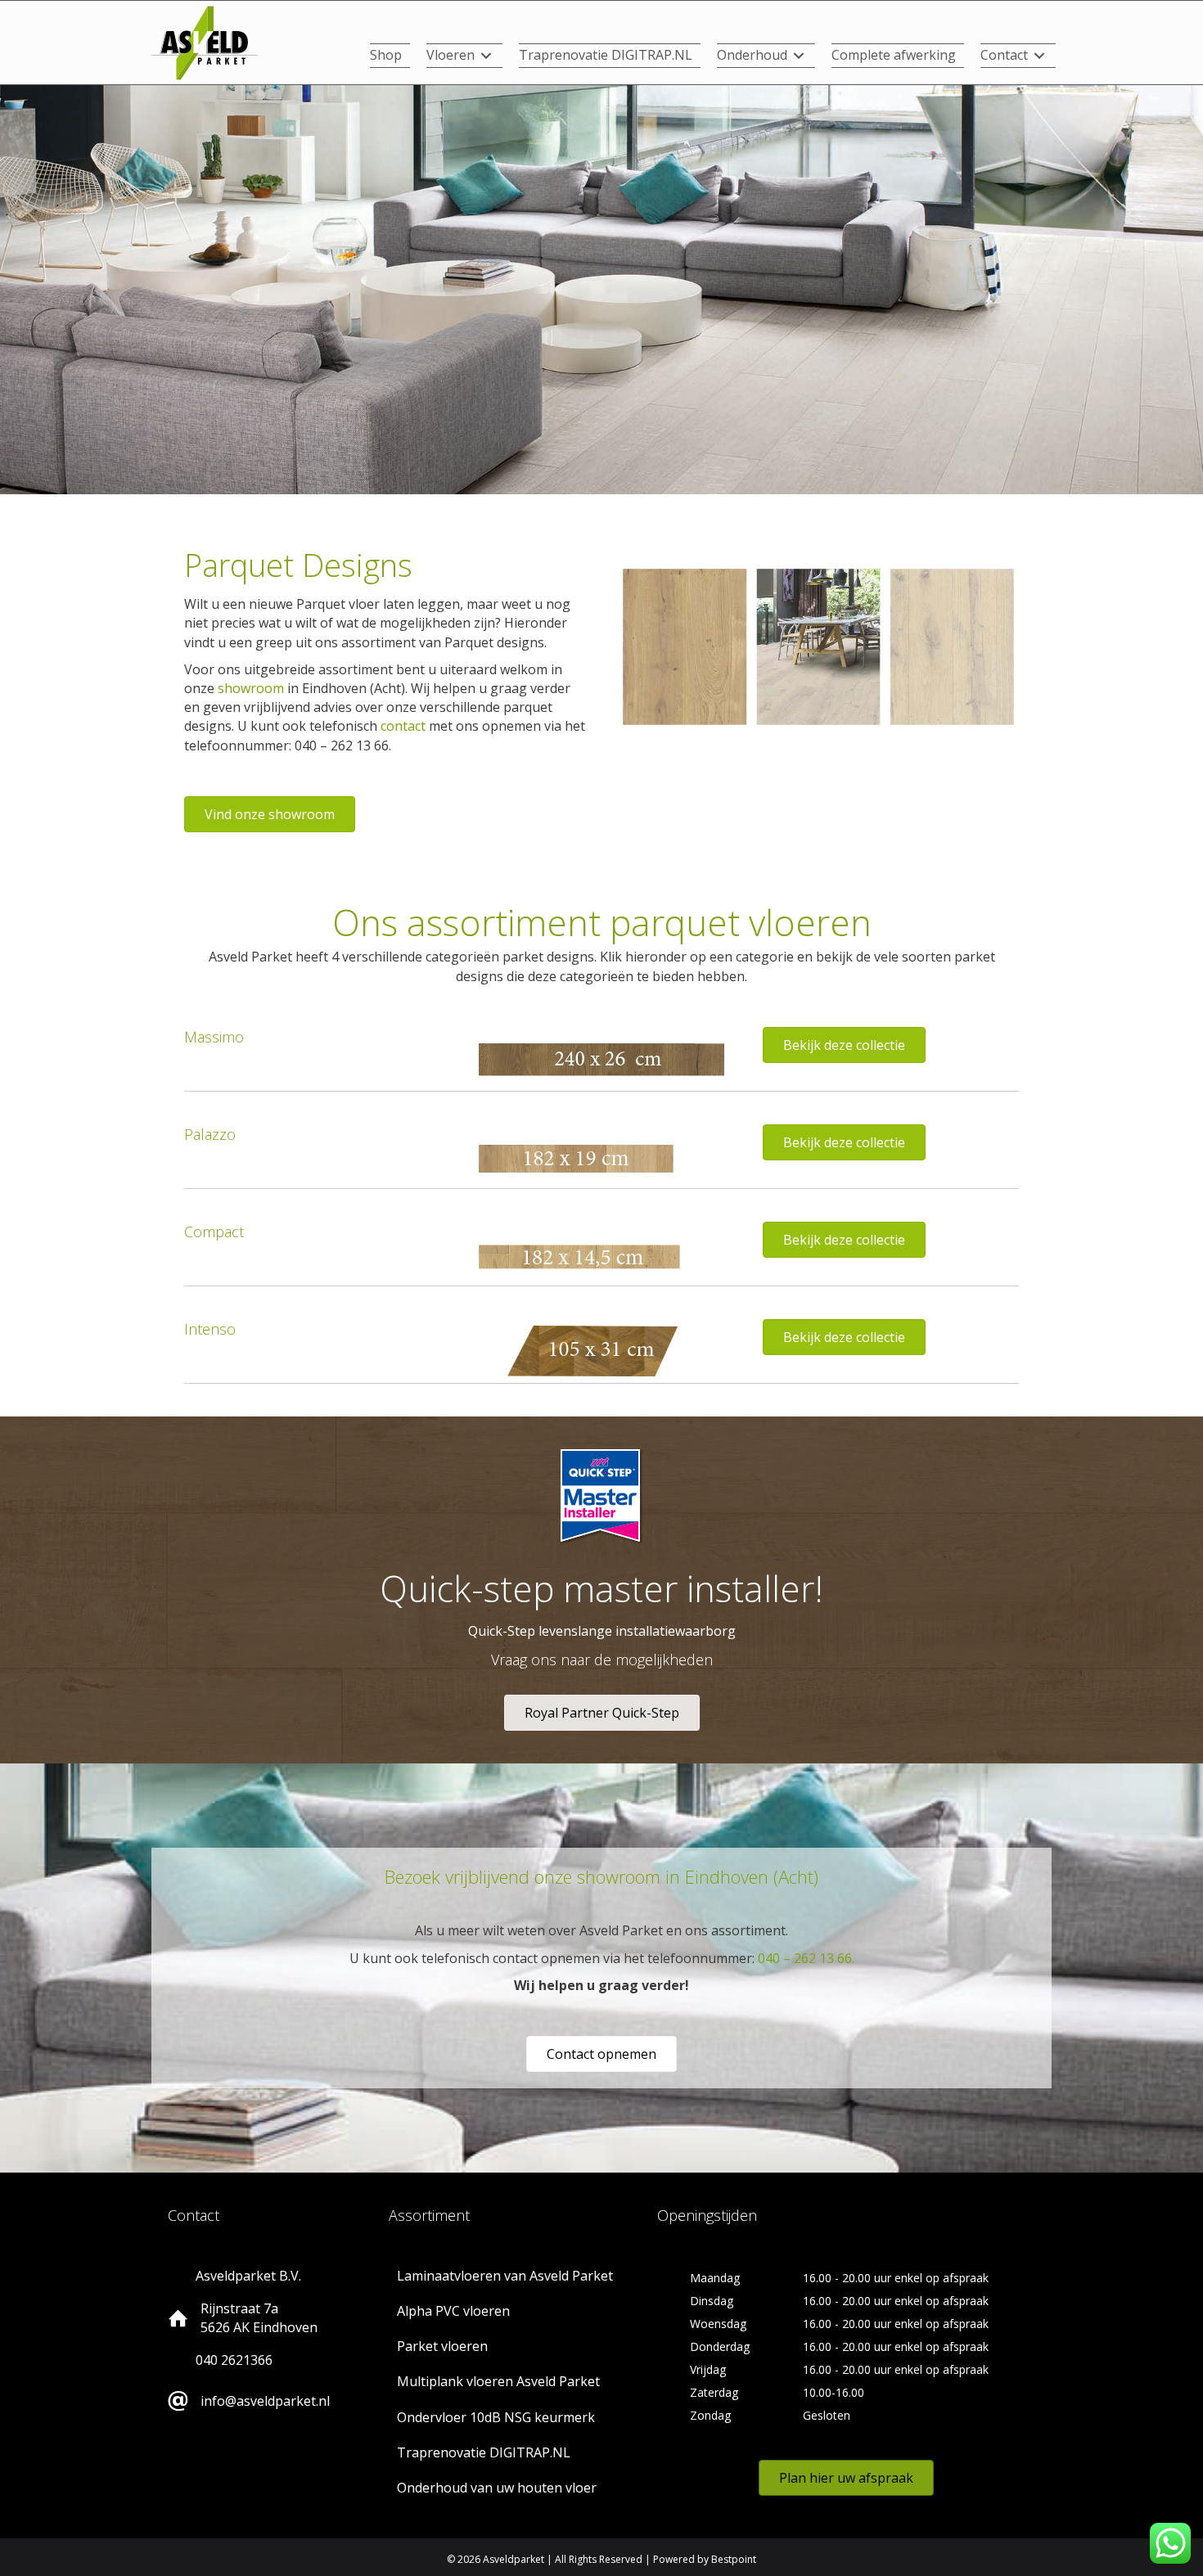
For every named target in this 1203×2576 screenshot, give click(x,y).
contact (403, 726)
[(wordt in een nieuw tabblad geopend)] (205, 42)
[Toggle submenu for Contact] (1039, 56)
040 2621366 (234, 2360)
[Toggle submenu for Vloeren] (486, 56)
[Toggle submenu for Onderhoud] (799, 56)
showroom (251, 688)
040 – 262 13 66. (806, 1958)
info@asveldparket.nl (265, 2401)
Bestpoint (734, 2559)
